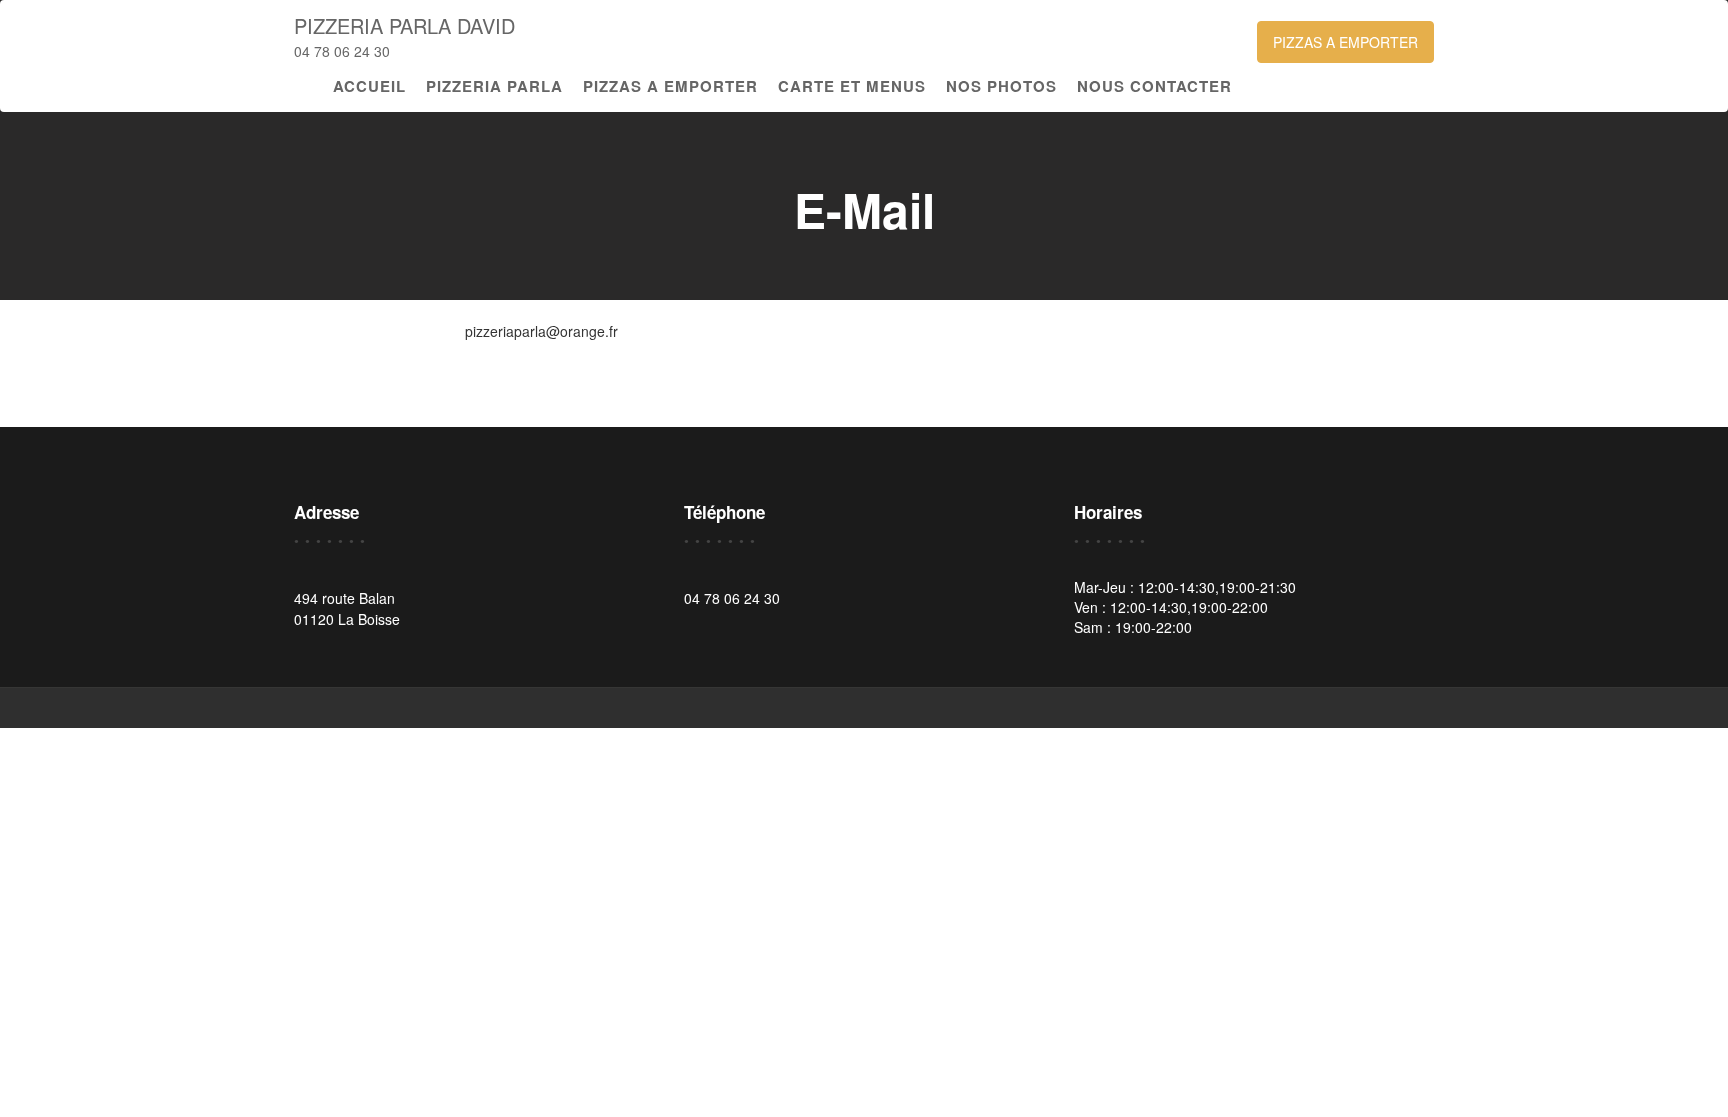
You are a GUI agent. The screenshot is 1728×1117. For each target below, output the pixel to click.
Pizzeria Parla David (404, 25)
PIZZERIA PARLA (494, 86)
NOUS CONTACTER (1154, 86)
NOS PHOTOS (1001, 86)
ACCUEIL (369, 86)
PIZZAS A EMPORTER (1345, 42)
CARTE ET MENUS (852, 86)
